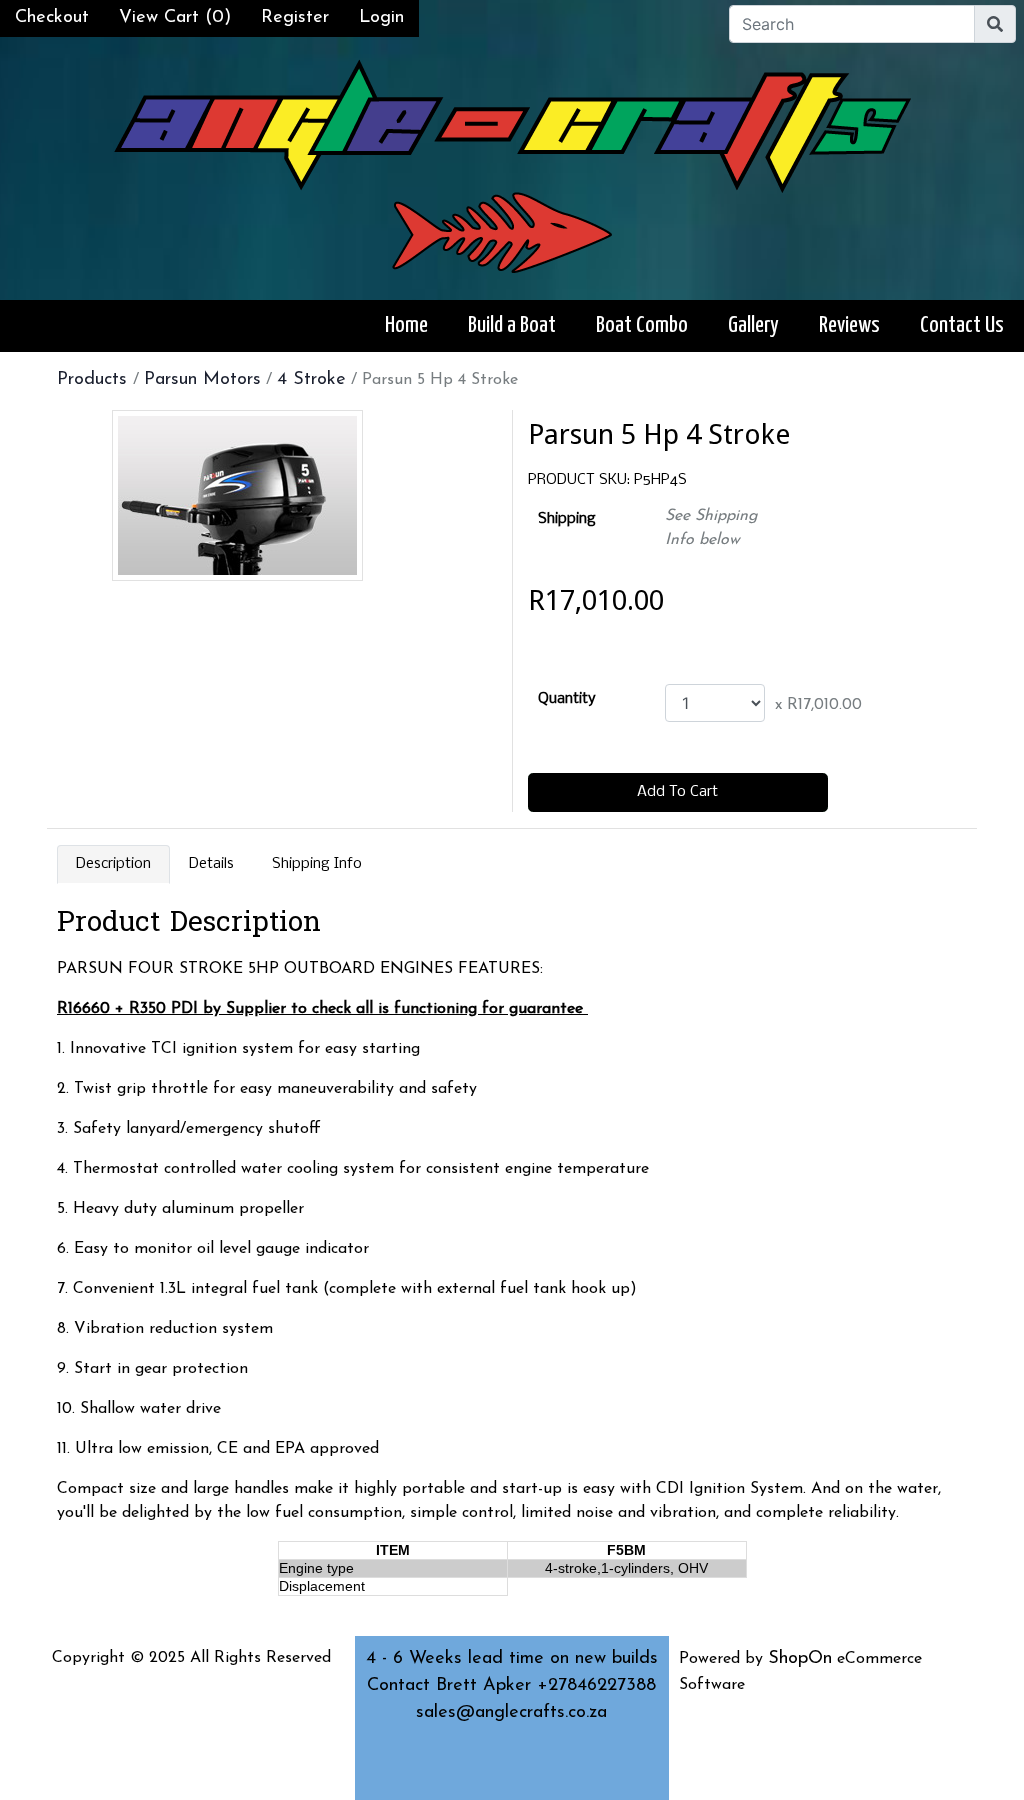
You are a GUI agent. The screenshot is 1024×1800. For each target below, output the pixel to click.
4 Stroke (311, 380)
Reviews (849, 325)
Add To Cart (677, 792)
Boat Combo (642, 325)
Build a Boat (512, 325)
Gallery (753, 325)
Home (406, 325)
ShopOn (800, 1659)
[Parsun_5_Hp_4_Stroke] (238, 495)
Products (95, 380)
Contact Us (962, 325)
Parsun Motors (202, 380)
